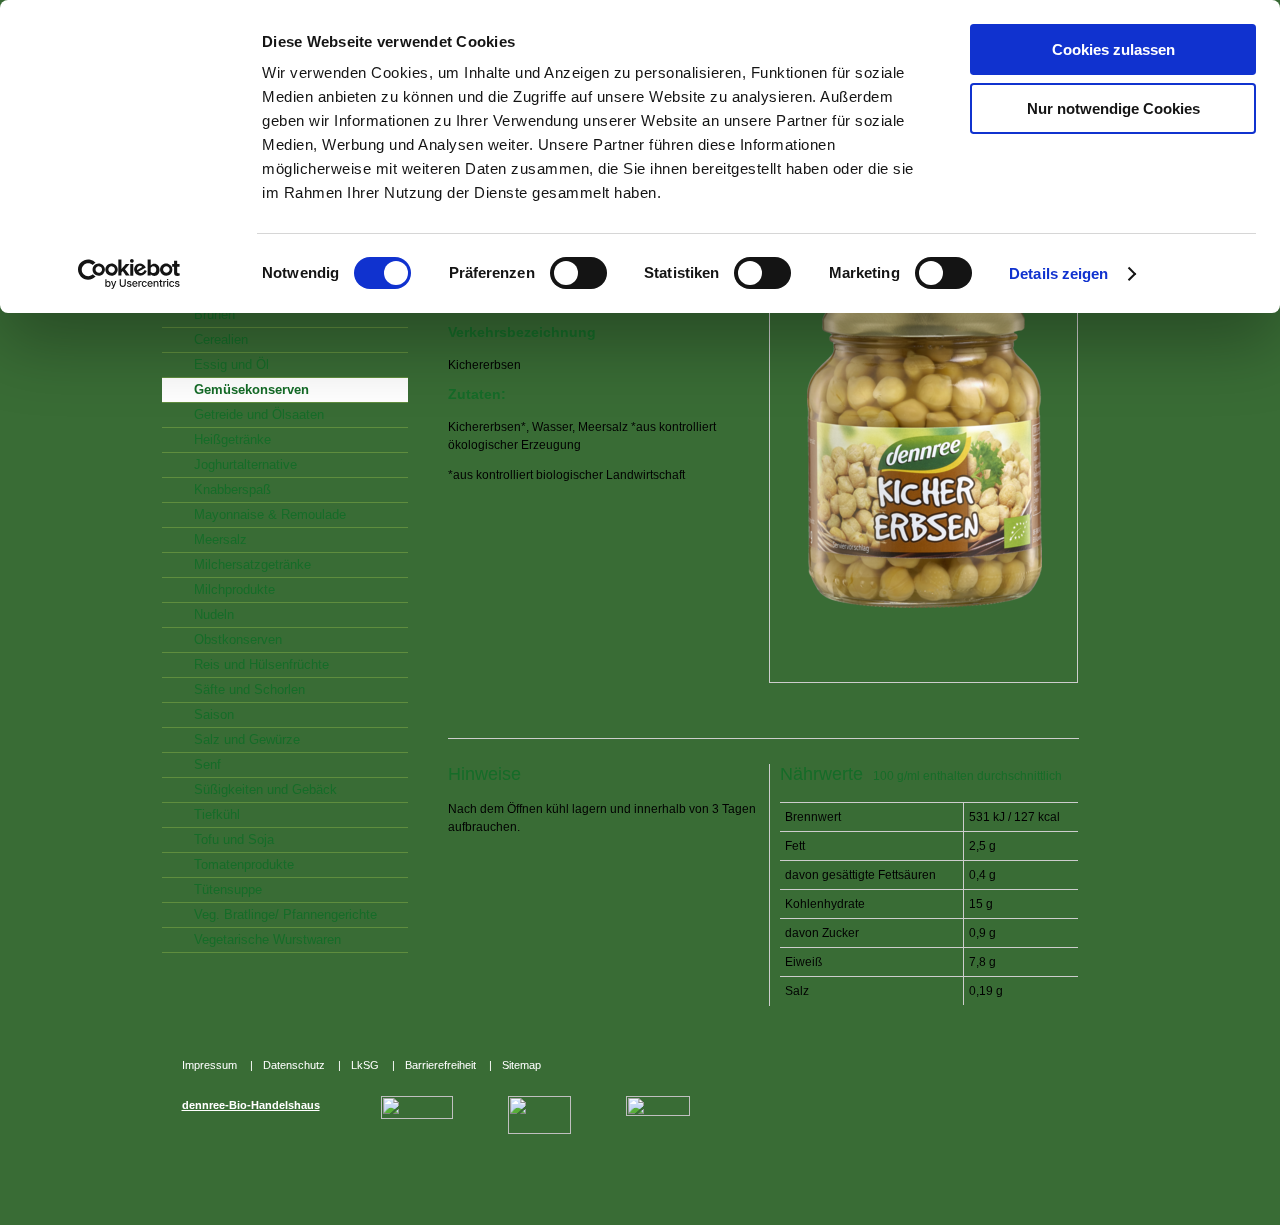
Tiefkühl (217, 814)
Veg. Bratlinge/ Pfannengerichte (285, 914)
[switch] (573, 275)
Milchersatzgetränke (252, 564)
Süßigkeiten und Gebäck (265, 789)
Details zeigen (1058, 273)
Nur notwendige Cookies (1113, 108)
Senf (207, 764)
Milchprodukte (234, 589)
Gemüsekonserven (251, 389)
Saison (214, 714)
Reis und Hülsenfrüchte (261, 664)
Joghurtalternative (245, 464)
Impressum (211, 1065)
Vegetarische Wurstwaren (267, 939)
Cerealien (221, 339)
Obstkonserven (238, 639)
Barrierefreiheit (442, 1065)
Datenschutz (295, 1065)
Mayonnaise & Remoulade (270, 514)
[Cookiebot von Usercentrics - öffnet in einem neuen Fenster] (129, 274)
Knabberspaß (232, 489)
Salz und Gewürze (247, 739)
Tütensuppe (228, 889)
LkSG (366, 1065)
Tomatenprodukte (244, 864)
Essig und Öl (231, 364)
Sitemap (521, 1065)
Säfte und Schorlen (249, 689)
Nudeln (214, 614)
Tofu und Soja (234, 839)
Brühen (214, 314)
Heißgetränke (232, 439)
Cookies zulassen (1113, 49)
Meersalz (220, 539)
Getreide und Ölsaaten (259, 414)
